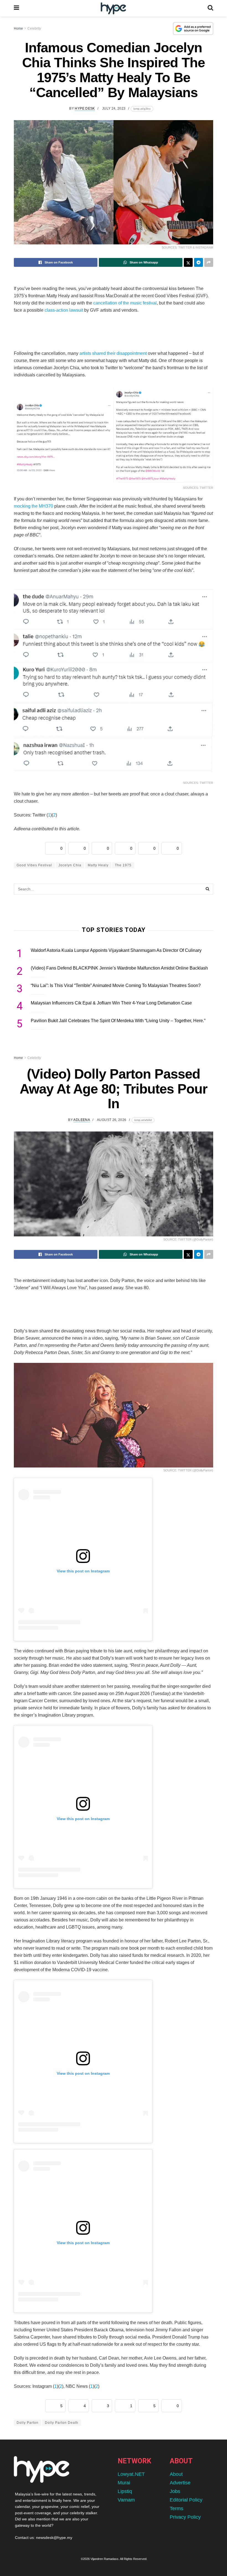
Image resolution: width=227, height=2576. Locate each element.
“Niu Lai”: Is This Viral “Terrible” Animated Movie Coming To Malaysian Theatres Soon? (116, 985)
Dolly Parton (28, 2423)
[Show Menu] (16, 8)
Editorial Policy (186, 2500)
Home (18, 29)
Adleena (82, 1120)
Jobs (175, 2491)
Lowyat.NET (131, 2474)
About (176, 2474)
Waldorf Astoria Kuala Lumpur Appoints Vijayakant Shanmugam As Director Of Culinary (116, 950)
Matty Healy (98, 865)
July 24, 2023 (114, 108)
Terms (176, 2508)
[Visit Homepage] (113, 8)
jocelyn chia (70, 865)
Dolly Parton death (62, 2423)
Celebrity (34, 29)
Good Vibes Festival (34, 865)
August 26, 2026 (112, 1120)
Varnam (126, 2500)
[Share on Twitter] (188, 262)
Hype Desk (85, 108)
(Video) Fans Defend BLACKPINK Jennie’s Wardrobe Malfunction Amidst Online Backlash (119, 968)
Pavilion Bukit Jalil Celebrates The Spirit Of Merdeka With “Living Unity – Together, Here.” (118, 1021)
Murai (124, 2483)
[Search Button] (210, 8)
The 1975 (123, 865)
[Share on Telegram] (198, 262)
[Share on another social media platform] (209, 262)
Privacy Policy (185, 2517)
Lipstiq (125, 2491)
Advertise (180, 2483)
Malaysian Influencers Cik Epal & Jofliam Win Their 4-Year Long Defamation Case (111, 1003)
